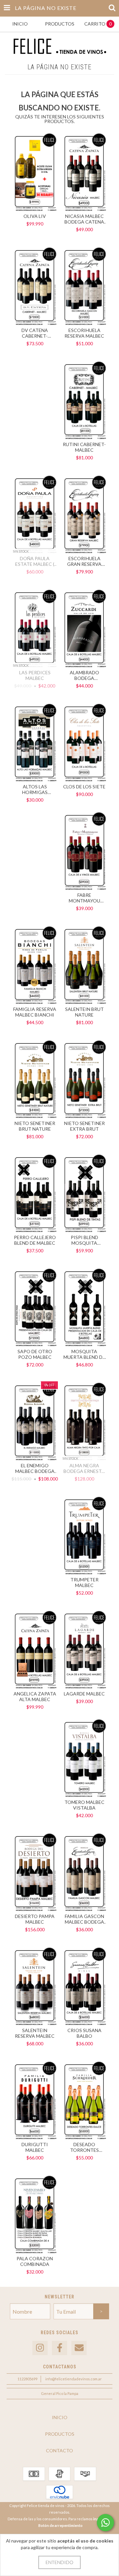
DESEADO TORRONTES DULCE (84, 2147)
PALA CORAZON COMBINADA (35, 2261)
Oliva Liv (35, 216)
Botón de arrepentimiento (60, 2525)
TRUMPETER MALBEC (84, 1582)
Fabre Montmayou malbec (84, 898)
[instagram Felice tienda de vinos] (40, 2348)
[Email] (79, 2348)
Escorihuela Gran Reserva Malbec (84, 561)
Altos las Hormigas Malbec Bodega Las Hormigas (35, 789)
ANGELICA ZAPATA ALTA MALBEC (35, 1696)
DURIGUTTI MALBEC (35, 2147)
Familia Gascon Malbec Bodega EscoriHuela (84, 1919)
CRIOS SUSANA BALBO (84, 2033)
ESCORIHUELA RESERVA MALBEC (84, 333)
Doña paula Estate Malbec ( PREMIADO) (35, 561)
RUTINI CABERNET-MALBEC (84, 447)
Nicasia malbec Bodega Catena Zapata (84, 219)
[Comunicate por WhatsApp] (105, 2523)
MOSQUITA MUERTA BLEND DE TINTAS (84, 1354)
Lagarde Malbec (84, 1694)
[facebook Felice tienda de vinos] (59, 2348)
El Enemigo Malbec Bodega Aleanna (35, 1468)
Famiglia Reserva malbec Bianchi (35, 1012)
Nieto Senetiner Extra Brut (84, 1126)
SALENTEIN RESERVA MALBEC (35, 2033)
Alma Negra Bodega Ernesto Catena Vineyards (84, 1468)
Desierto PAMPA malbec (35, 1919)
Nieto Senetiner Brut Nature (35, 1126)
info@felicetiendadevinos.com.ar (74, 2379)
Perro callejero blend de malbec (35, 1240)
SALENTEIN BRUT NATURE (84, 1012)
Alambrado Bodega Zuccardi (84, 675)
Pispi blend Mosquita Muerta (84, 1240)
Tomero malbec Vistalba (84, 1805)
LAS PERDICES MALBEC (35, 675)
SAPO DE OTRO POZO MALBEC (35, 1354)
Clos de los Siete (84, 787)
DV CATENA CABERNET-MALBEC (35, 333)
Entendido (59, 2562)
